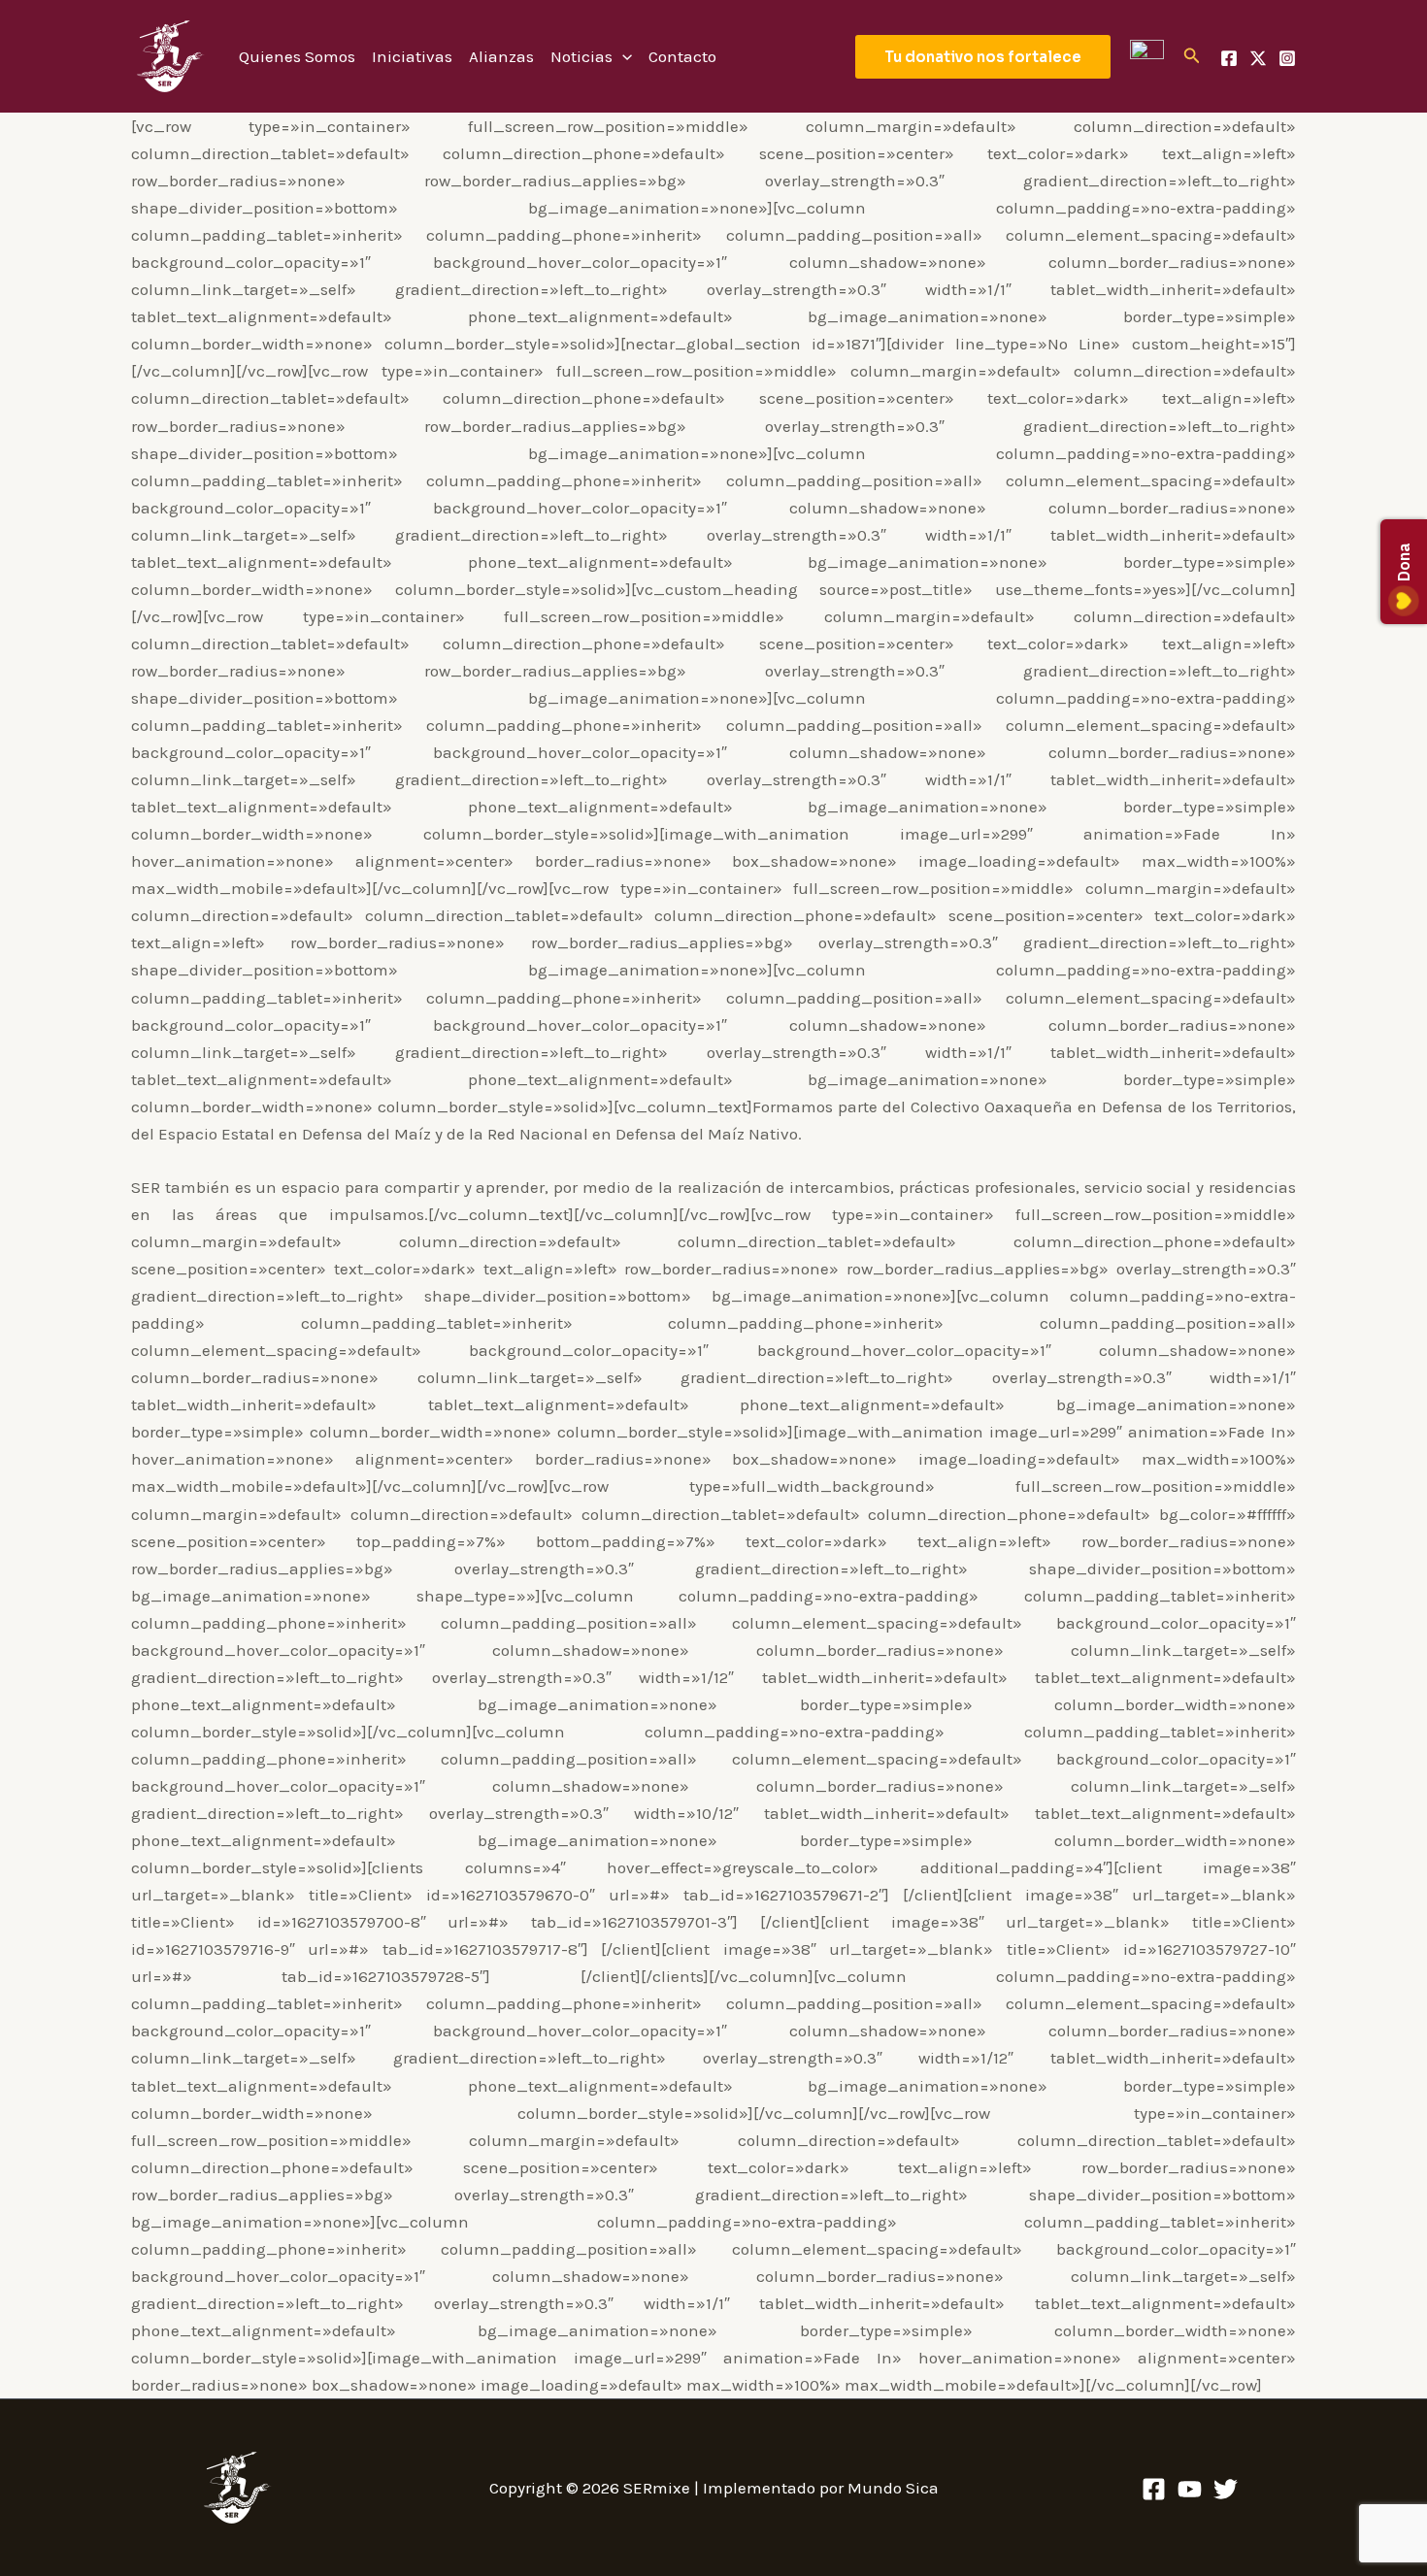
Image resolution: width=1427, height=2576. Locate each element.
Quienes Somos (297, 56)
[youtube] (1190, 2489)
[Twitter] (1226, 2489)
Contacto (682, 56)
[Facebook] (1229, 58)
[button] (983, 57)
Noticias (581, 56)
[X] (1258, 58)
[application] (622, 56)
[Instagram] (1287, 58)
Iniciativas (412, 56)
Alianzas (501, 56)
